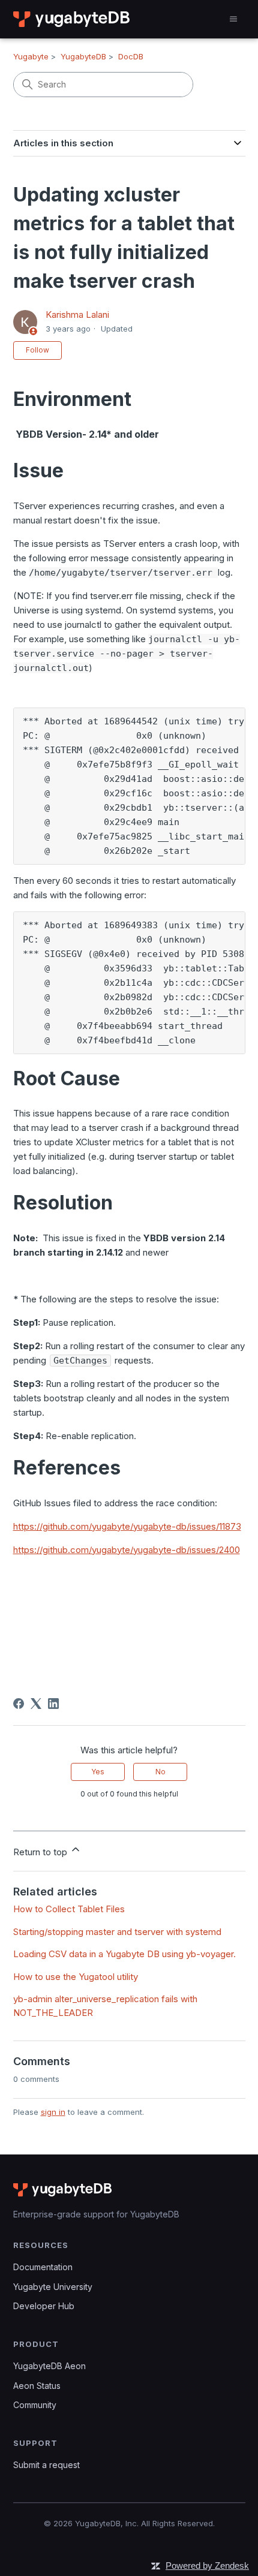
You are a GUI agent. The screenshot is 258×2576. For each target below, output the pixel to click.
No (160, 1772)
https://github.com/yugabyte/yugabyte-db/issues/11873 (127, 1526)
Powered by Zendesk (207, 2566)
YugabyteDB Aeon (49, 2366)
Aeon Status (37, 2386)
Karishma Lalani (77, 315)
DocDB (131, 56)
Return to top (41, 1852)
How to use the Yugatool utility (76, 1977)
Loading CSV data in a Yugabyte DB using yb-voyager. (124, 1954)
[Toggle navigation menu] (233, 19)
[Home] (72, 19)
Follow (37, 350)
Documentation (43, 2267)
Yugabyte (31, 56)
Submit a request (46, 2465)
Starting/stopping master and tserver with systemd (117, 1932)
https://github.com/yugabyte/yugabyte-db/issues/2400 (127, 1550)
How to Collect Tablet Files (69, 1909)
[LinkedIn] (53, 1704)
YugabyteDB (83, 56)
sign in (53, 2112)
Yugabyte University (53, 2287)
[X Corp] (36, 1704)
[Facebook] (19, 1704)
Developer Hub (44, 2306)
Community (35, 2405)
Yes (98, 1772)
